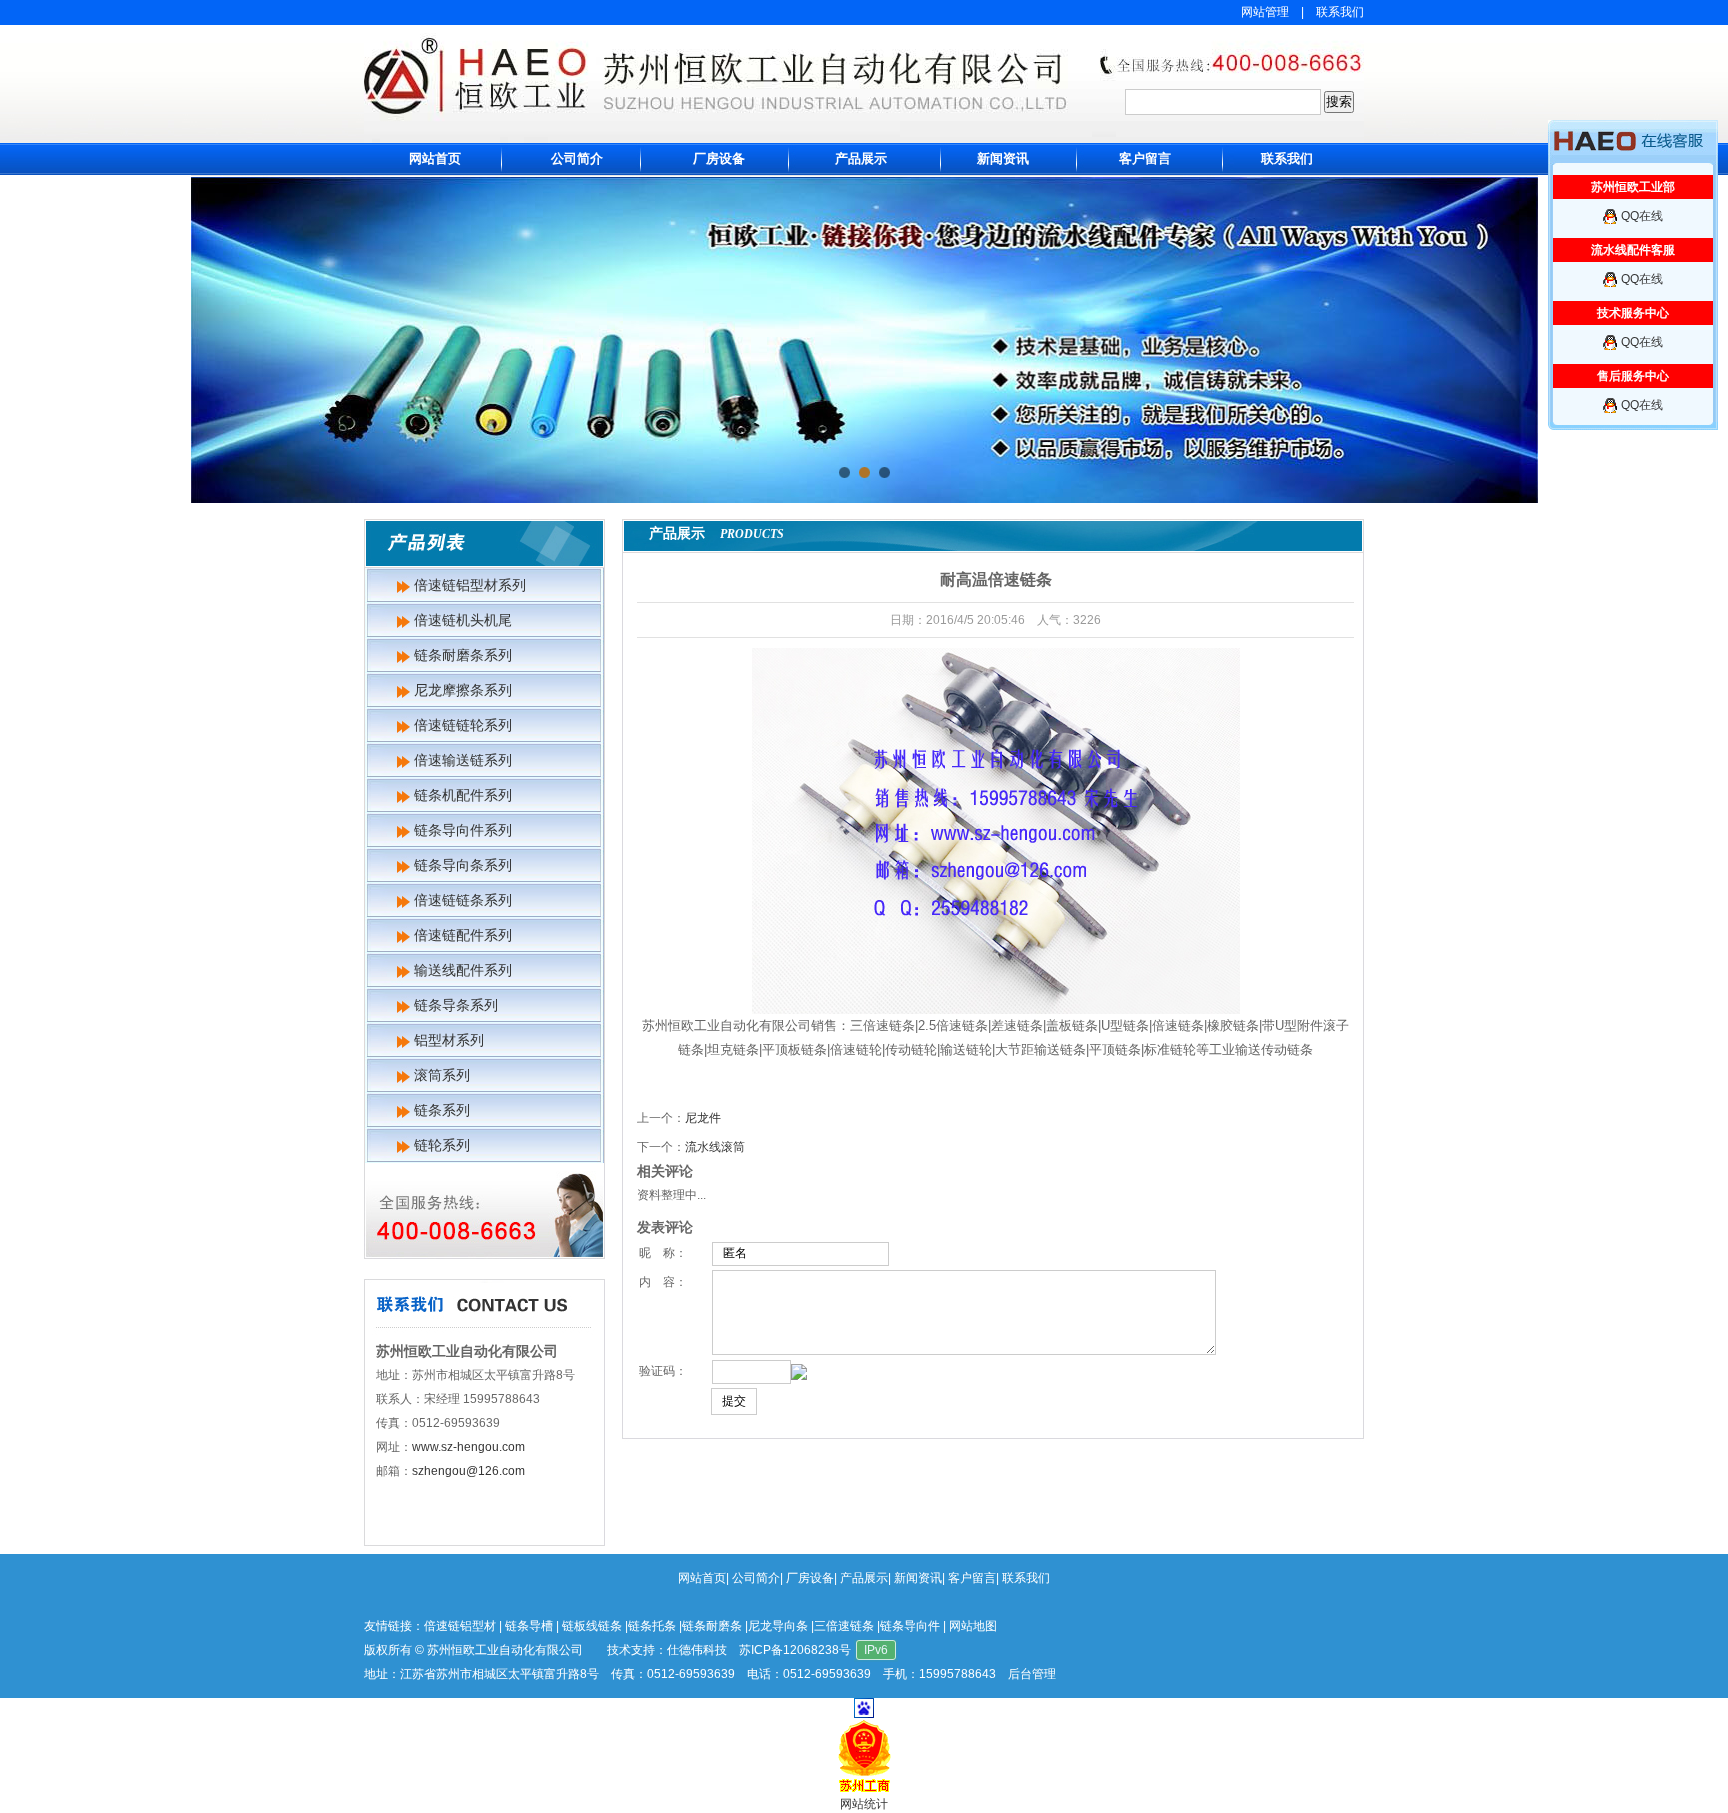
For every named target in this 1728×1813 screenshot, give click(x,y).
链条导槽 (529, 1626)
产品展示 (861, 158)
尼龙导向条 (778, 1626)
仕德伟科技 (697, 1650)
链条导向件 (910, 1626)
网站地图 (973, 1626)
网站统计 (864, 1804)
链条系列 (442, 1110)
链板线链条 (592, 1626)
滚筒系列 (442, 1075)
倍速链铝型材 (460, 1626)
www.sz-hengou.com (468, 1447)
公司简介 (577, 158)
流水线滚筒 (715, 1147)
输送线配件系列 (463, 970)
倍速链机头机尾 (463, 620)
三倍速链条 (844, 1626)
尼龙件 (703, 1118)
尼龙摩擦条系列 (463, 690)
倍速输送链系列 (463, 760)
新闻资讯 (1003, 158)
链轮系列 (442, 1145)
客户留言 (1145, 158)
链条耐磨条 (712, 1626)
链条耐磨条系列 (463, 655)
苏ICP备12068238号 (795, 1650)
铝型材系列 (449, 1040)
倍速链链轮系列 (463, 725)
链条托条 (652, 1626)
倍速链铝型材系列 (470, 585)
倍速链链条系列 (463, 900)
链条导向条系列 (463, 865)
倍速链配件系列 (463, 935)
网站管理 (1265, 12)
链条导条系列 (456, 1005)
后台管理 (1032, 1674)
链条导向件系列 (463, 830)
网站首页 (435, 158)
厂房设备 (719, 158)
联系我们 (1340, 12)
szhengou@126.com (468, 1471)
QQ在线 (1642, 216)
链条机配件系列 (463, 795)
